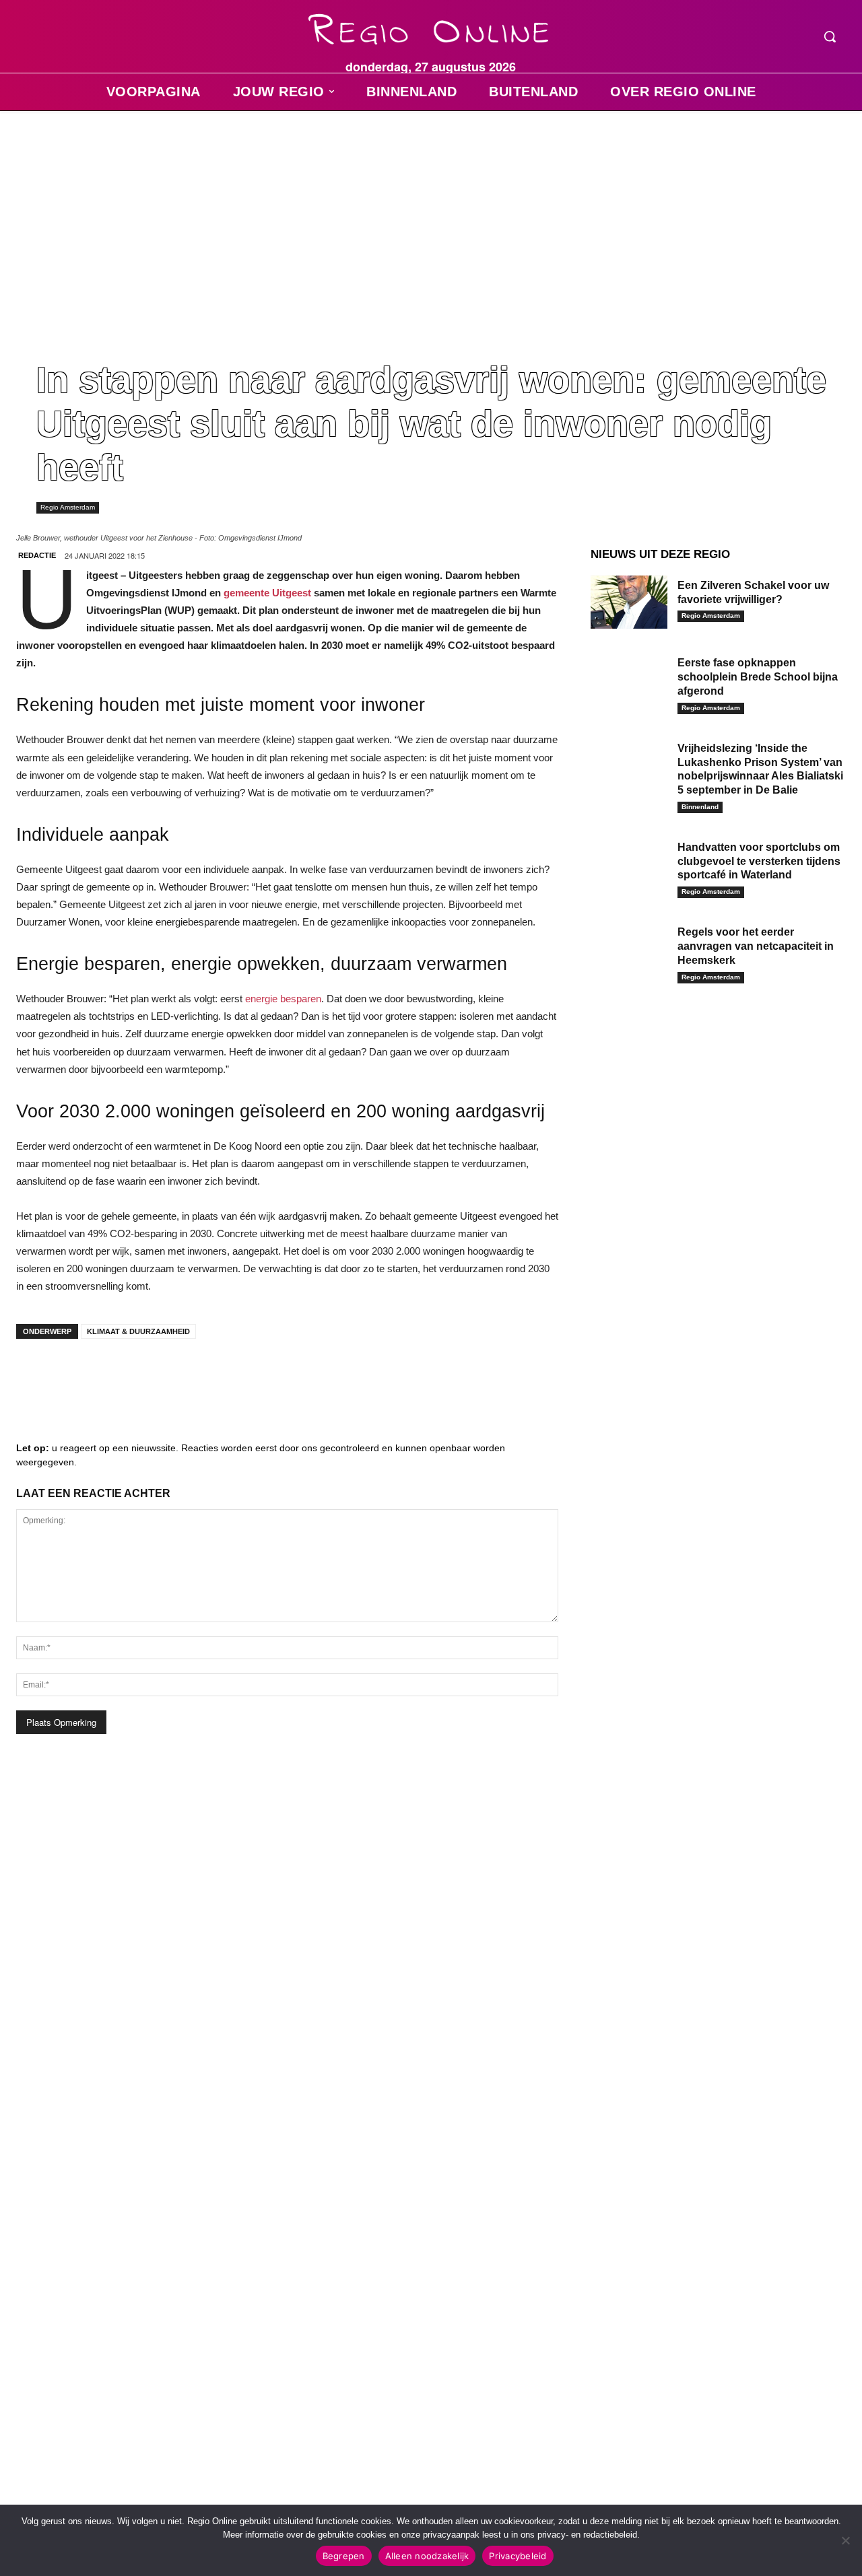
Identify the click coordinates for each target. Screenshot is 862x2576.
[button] (830, 36)
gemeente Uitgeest (267, 593)
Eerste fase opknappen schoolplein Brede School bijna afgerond (758, 677)
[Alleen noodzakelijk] (845, 2540)
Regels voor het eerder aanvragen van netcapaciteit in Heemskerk (756, 946)
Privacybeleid (518, 2556)
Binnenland (700, 807)
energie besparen (283, 999)
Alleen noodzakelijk (427, 2556)
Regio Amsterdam (68, 507)
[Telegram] (117, 1376)
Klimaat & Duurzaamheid (138, 1331)
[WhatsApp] (198, 1376)
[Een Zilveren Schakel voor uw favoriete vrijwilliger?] (629, 602)
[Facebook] (36, 1376)
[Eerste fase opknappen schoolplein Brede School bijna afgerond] (629, 680)
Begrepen (344, 2556)
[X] (158, 1376)
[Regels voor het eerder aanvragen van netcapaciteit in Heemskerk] (629, 949)
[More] (239, 1376)
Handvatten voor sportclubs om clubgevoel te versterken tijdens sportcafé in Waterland (759, 861)
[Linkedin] (77, 1376)
